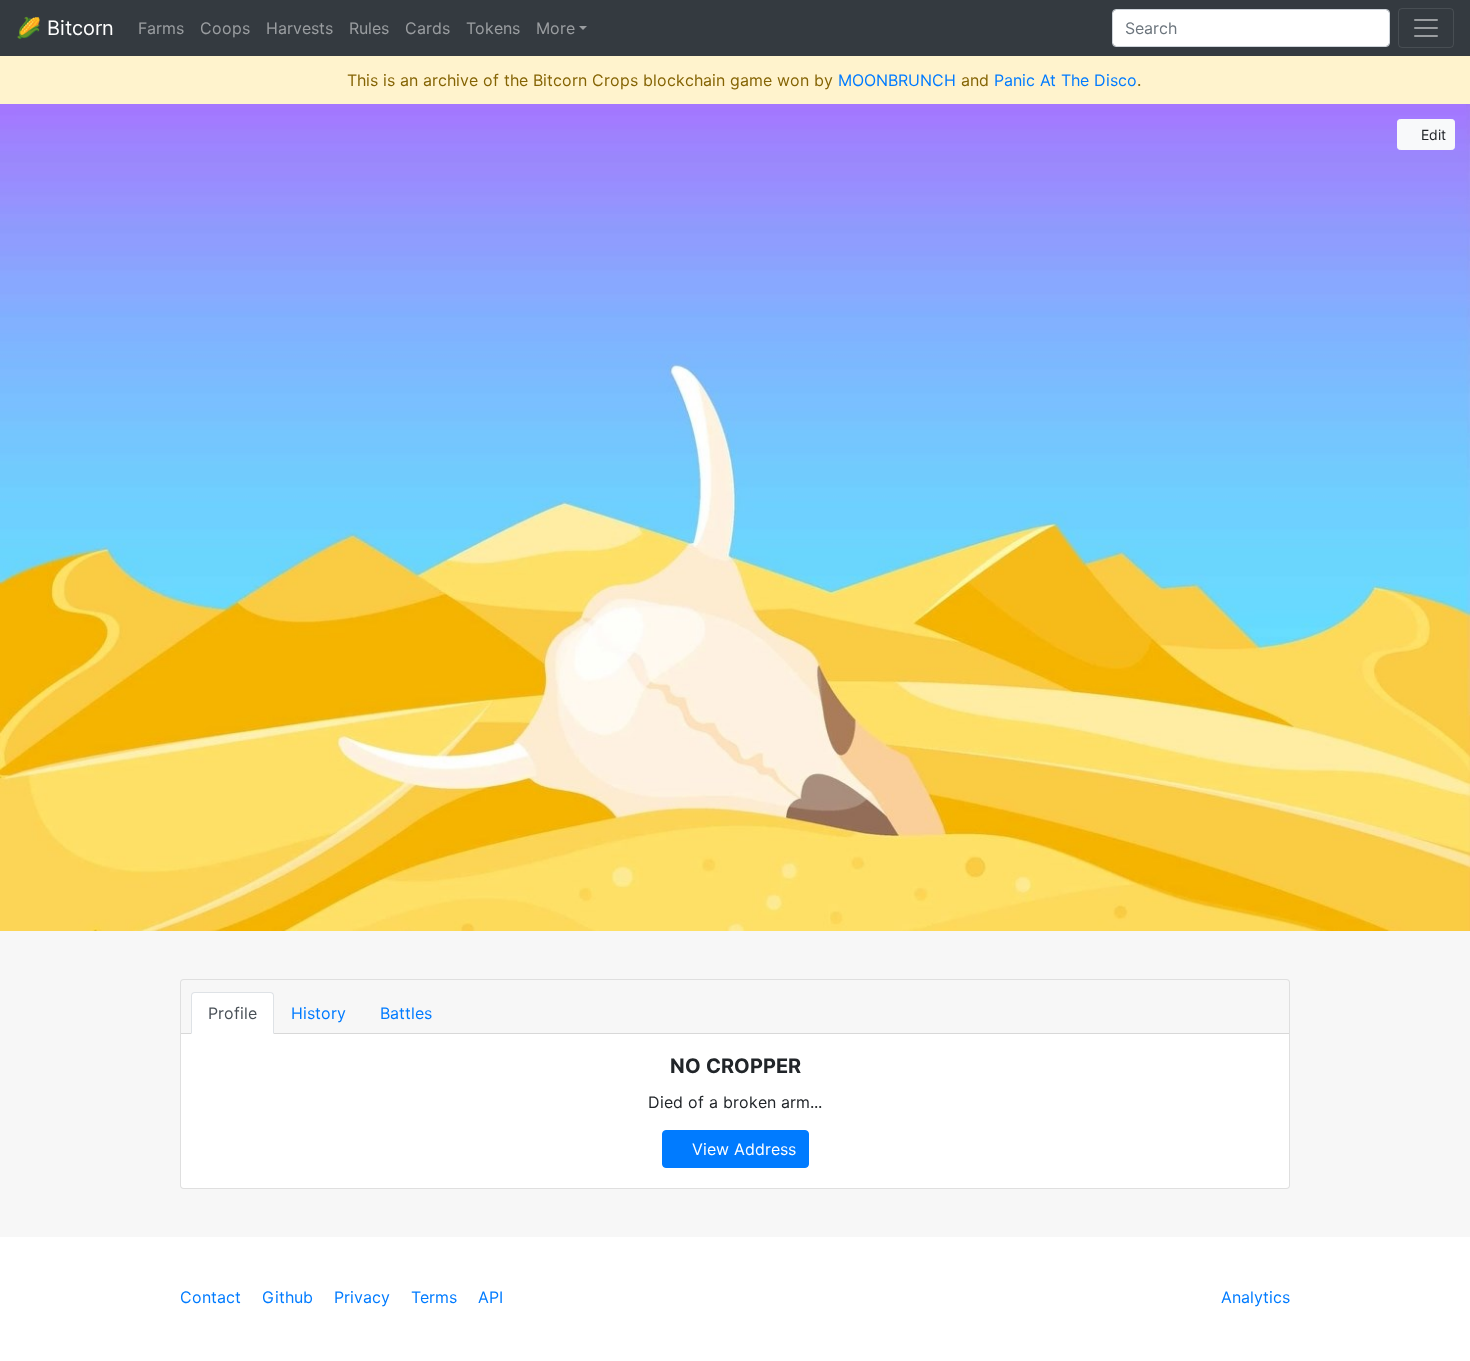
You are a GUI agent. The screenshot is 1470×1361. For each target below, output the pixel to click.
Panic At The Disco (1065, 80)
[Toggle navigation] (1426, 28)
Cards (427, 28)
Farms (161, 28)
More (555, 28)
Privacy (362, 1297)
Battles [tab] (406, 1013)
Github (287, 1297)
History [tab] (318, 1013)
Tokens (493, 28)
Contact (210, 1297)
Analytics (1255, 1297)
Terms (434, 1297)
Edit (1431, 134)
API (490, 1297)
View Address (741, 1149)
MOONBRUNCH (897, 80)
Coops (225, 28)
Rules (369, 28)
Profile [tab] (232, 1013)
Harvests (299, 28)
